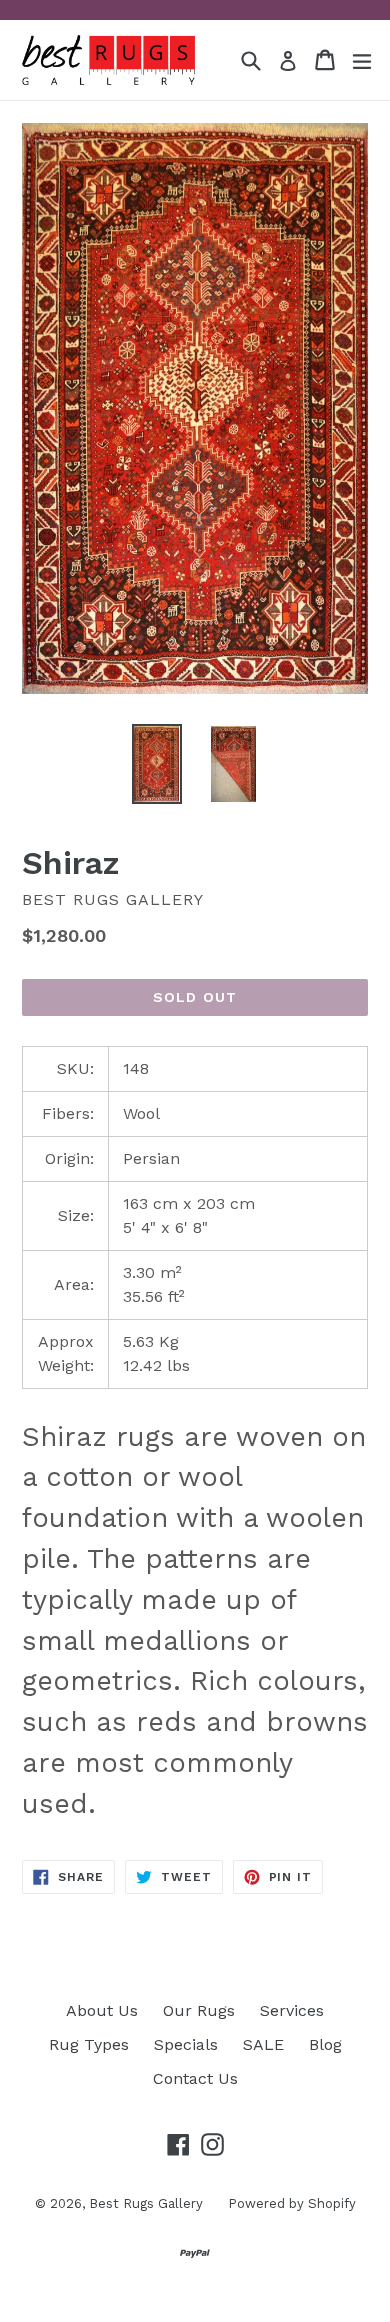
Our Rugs (199, 2010)
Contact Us (195, 2078)
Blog (325, 2044)
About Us (102, 2010)
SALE (263, 2044)
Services (292, 2010)
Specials (186, 2044)
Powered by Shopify (292, 2203)
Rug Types (89, 2044)
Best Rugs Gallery (146, 2203)
